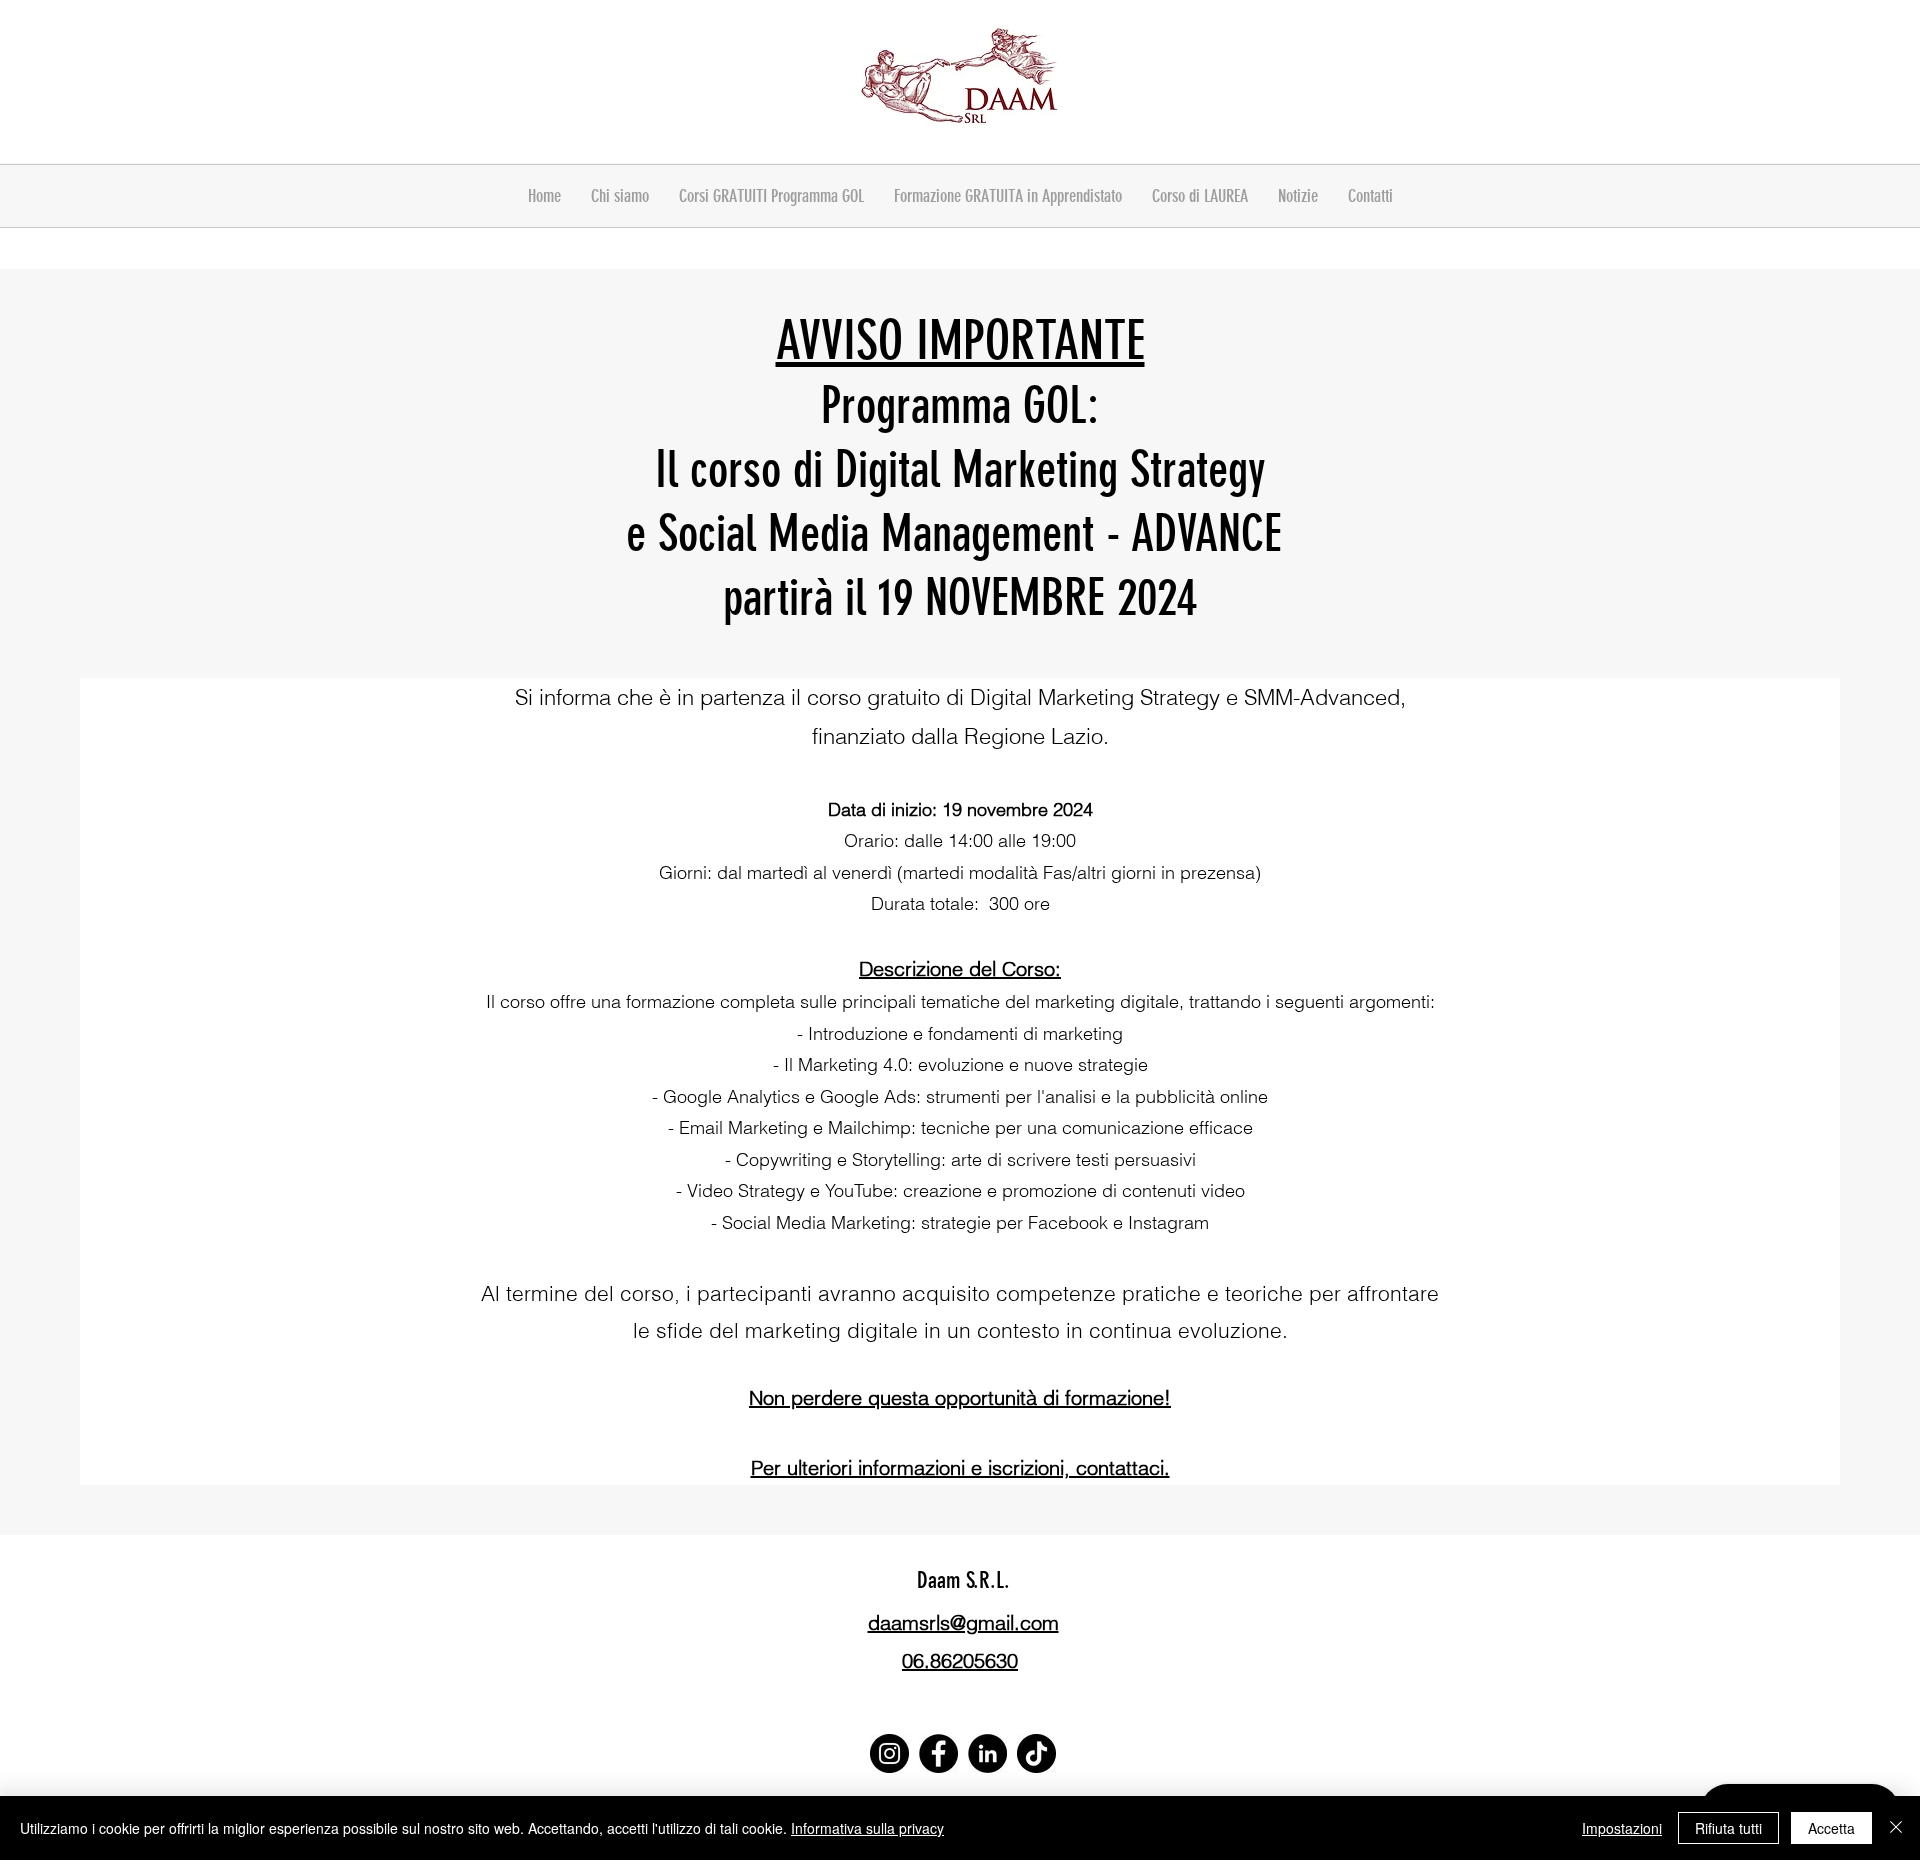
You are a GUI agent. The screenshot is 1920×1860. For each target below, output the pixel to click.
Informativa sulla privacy (867, 1828)
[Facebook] (938, 1753)
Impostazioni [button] (1622, 1828)
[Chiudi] (1896, 1828)
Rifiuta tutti (1728, 1828)
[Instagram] (889, 1753)
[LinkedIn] (987, 1753)
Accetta (1831, 1828)
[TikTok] (1036, 1753)
